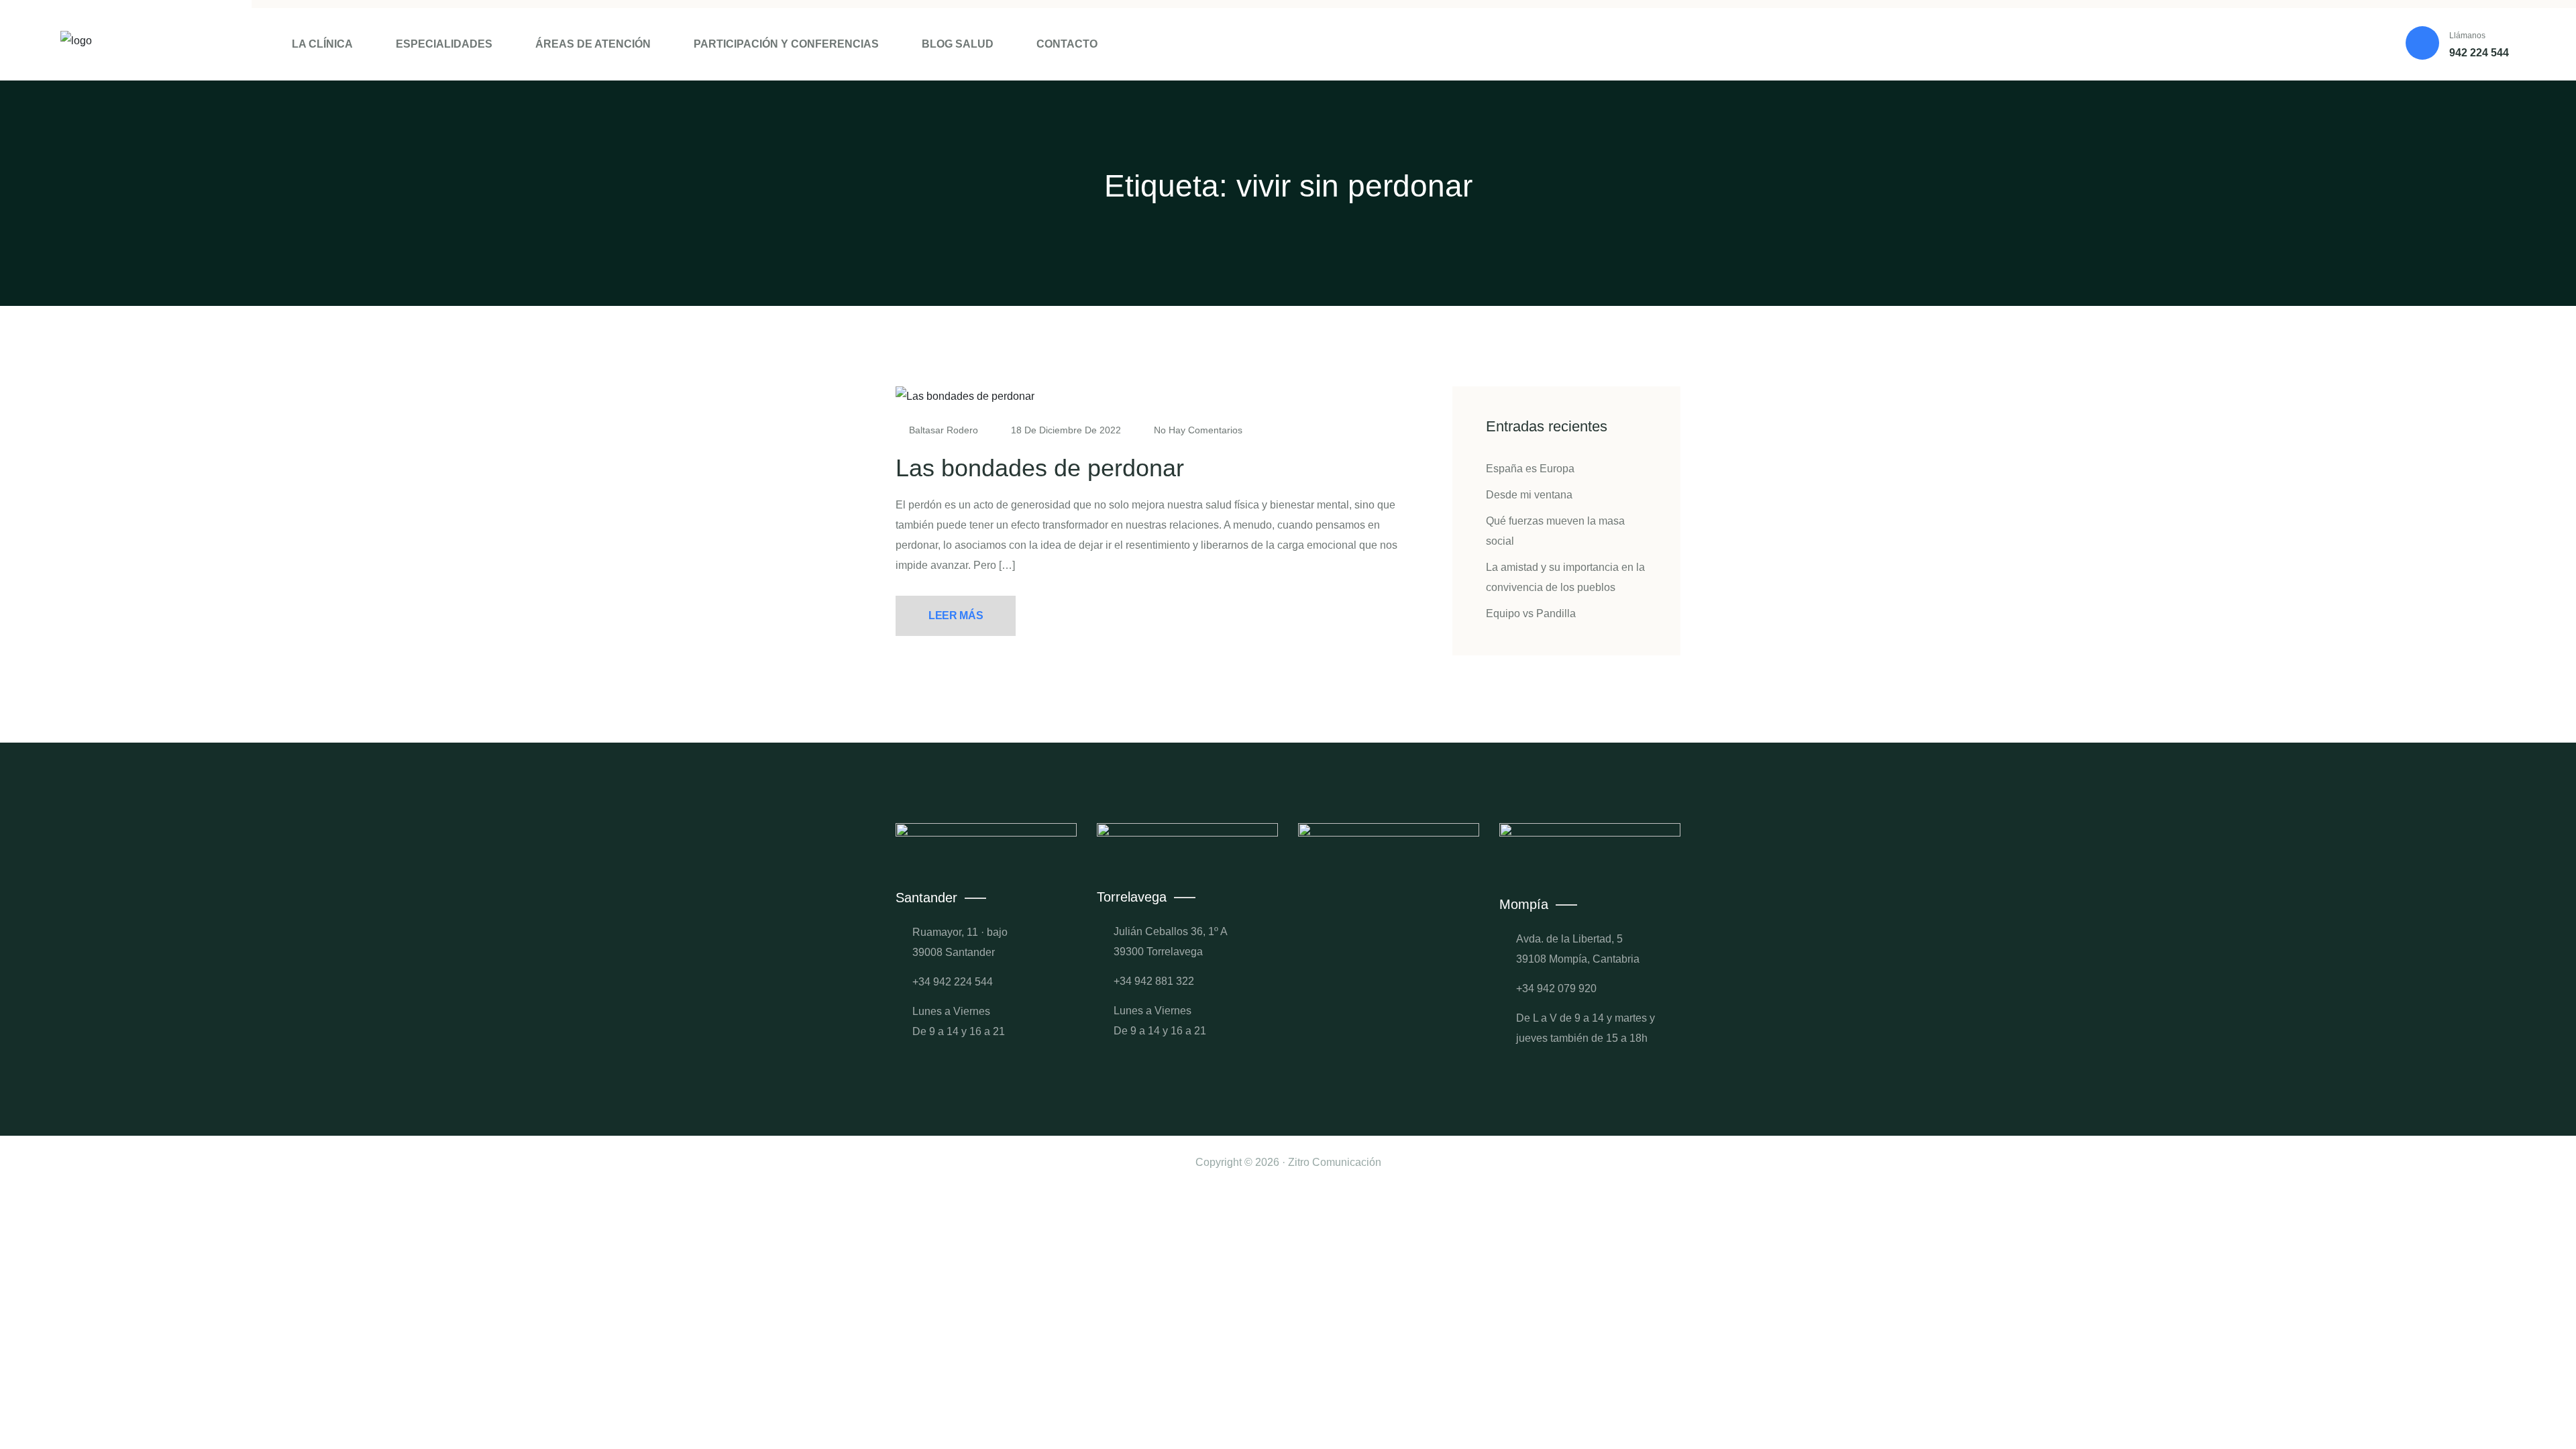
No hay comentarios (1197, 430)
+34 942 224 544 (953, 982)
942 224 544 (2479, 53)
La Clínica (322, 44)
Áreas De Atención (593, 44)
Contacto (1067, 44)
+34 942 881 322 (1154, 981)
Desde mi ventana (1529, 495)
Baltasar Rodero (944, 430)
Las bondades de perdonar (1040, 468)
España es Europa (1530, 469)
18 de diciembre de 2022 (1066, 430)
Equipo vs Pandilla (1531, 613)
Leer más (956, 615)
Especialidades (444, 44)
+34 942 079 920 (1556, 988)
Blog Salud (958, 44)
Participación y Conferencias (786, 44)
